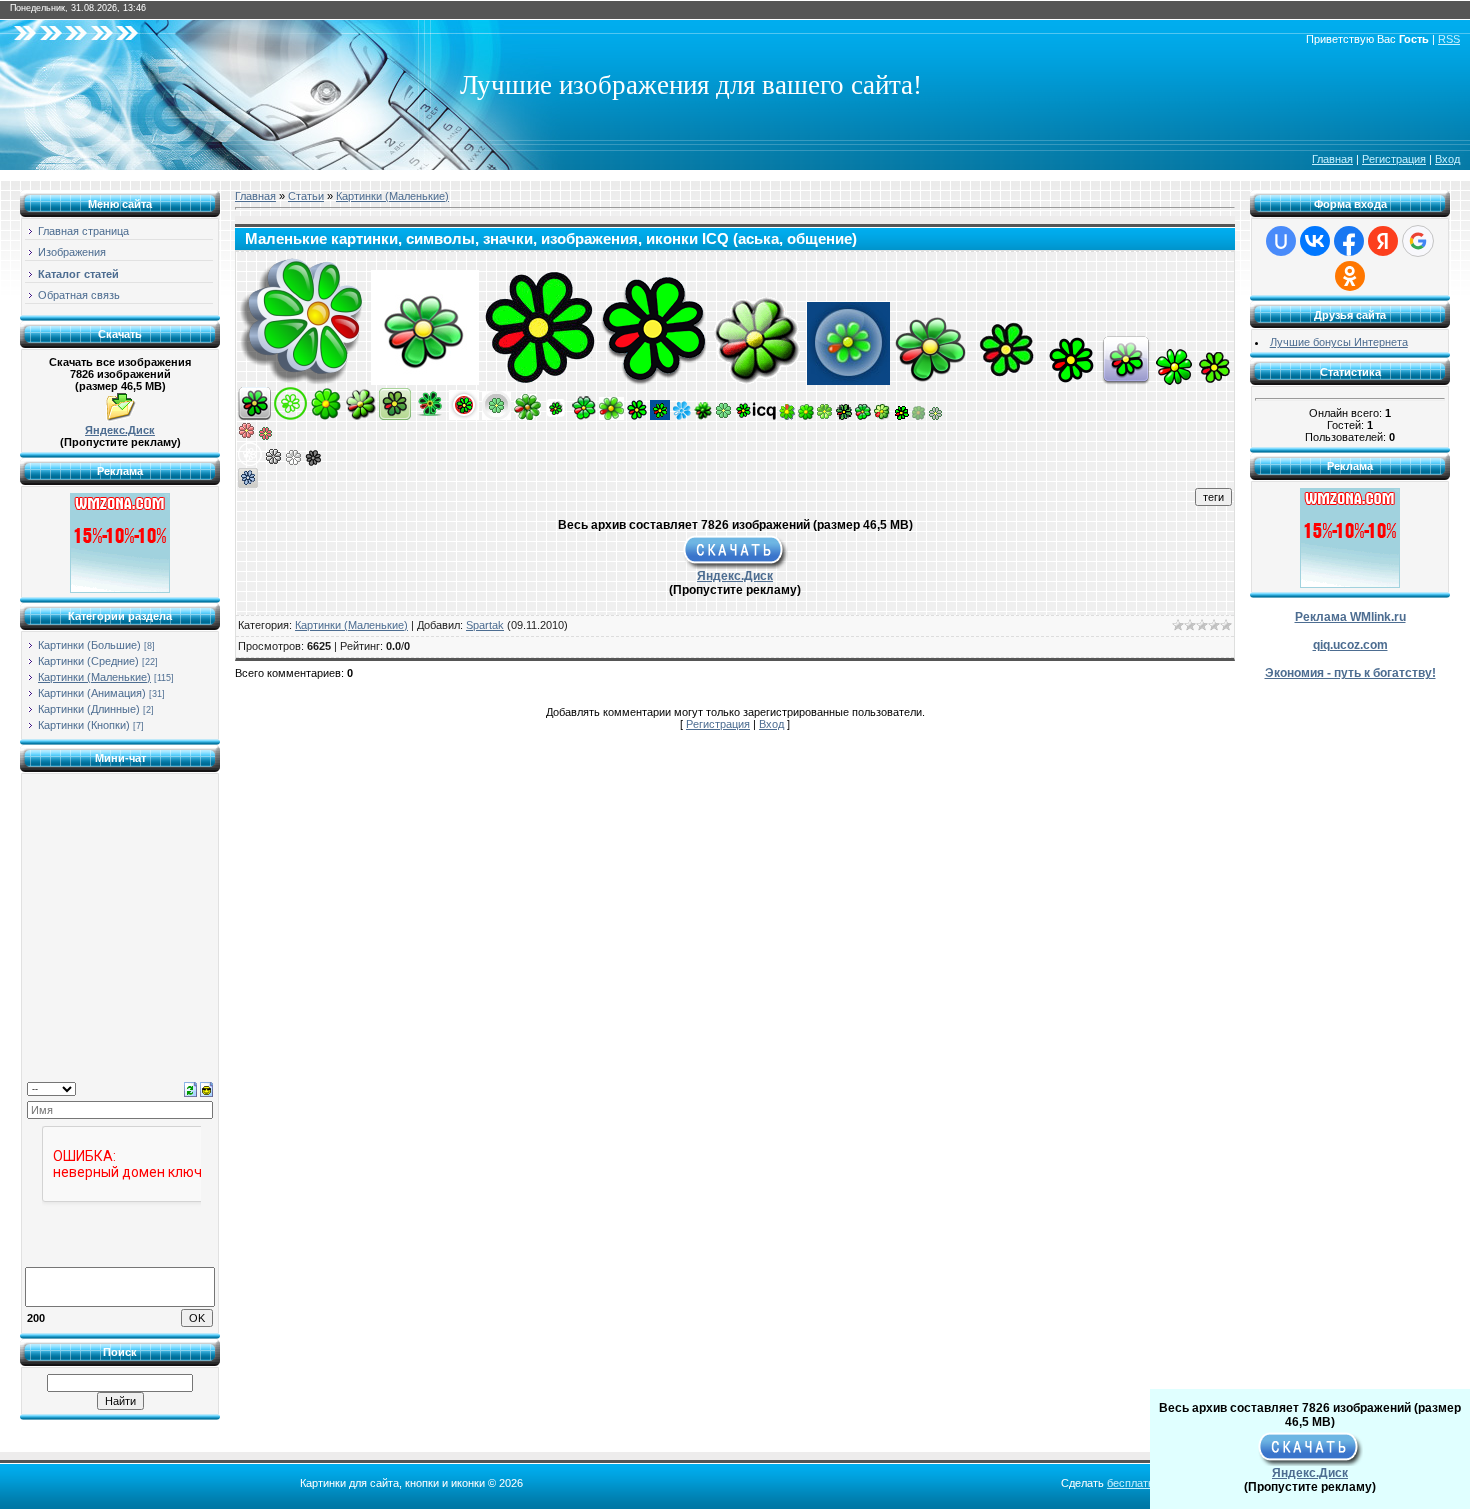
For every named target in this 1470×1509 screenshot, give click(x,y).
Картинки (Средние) (88, 661)
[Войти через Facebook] (1349, 241)
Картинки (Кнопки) (84, 725)
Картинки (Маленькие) (94, 677)
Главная (1332, 159)
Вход (1447, 159)
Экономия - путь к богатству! (1350, 673)
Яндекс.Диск (120, 430)
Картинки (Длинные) (89, 709)
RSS (1449, 39)
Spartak (485, 625)
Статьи (306, 196)
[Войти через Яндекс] (1383, 241)
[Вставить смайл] (206, 1088)
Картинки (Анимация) (92, 693)
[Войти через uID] (1281, 241)
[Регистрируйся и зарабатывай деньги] (120, 589)
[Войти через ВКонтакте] (1315, 241)
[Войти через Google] (1418, 241)
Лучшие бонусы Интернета (1339, 342)
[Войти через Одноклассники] (1350, 276)
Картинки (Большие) (89, 645)
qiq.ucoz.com (1350, 645)
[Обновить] (190, 1088)
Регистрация (1394, 159)
